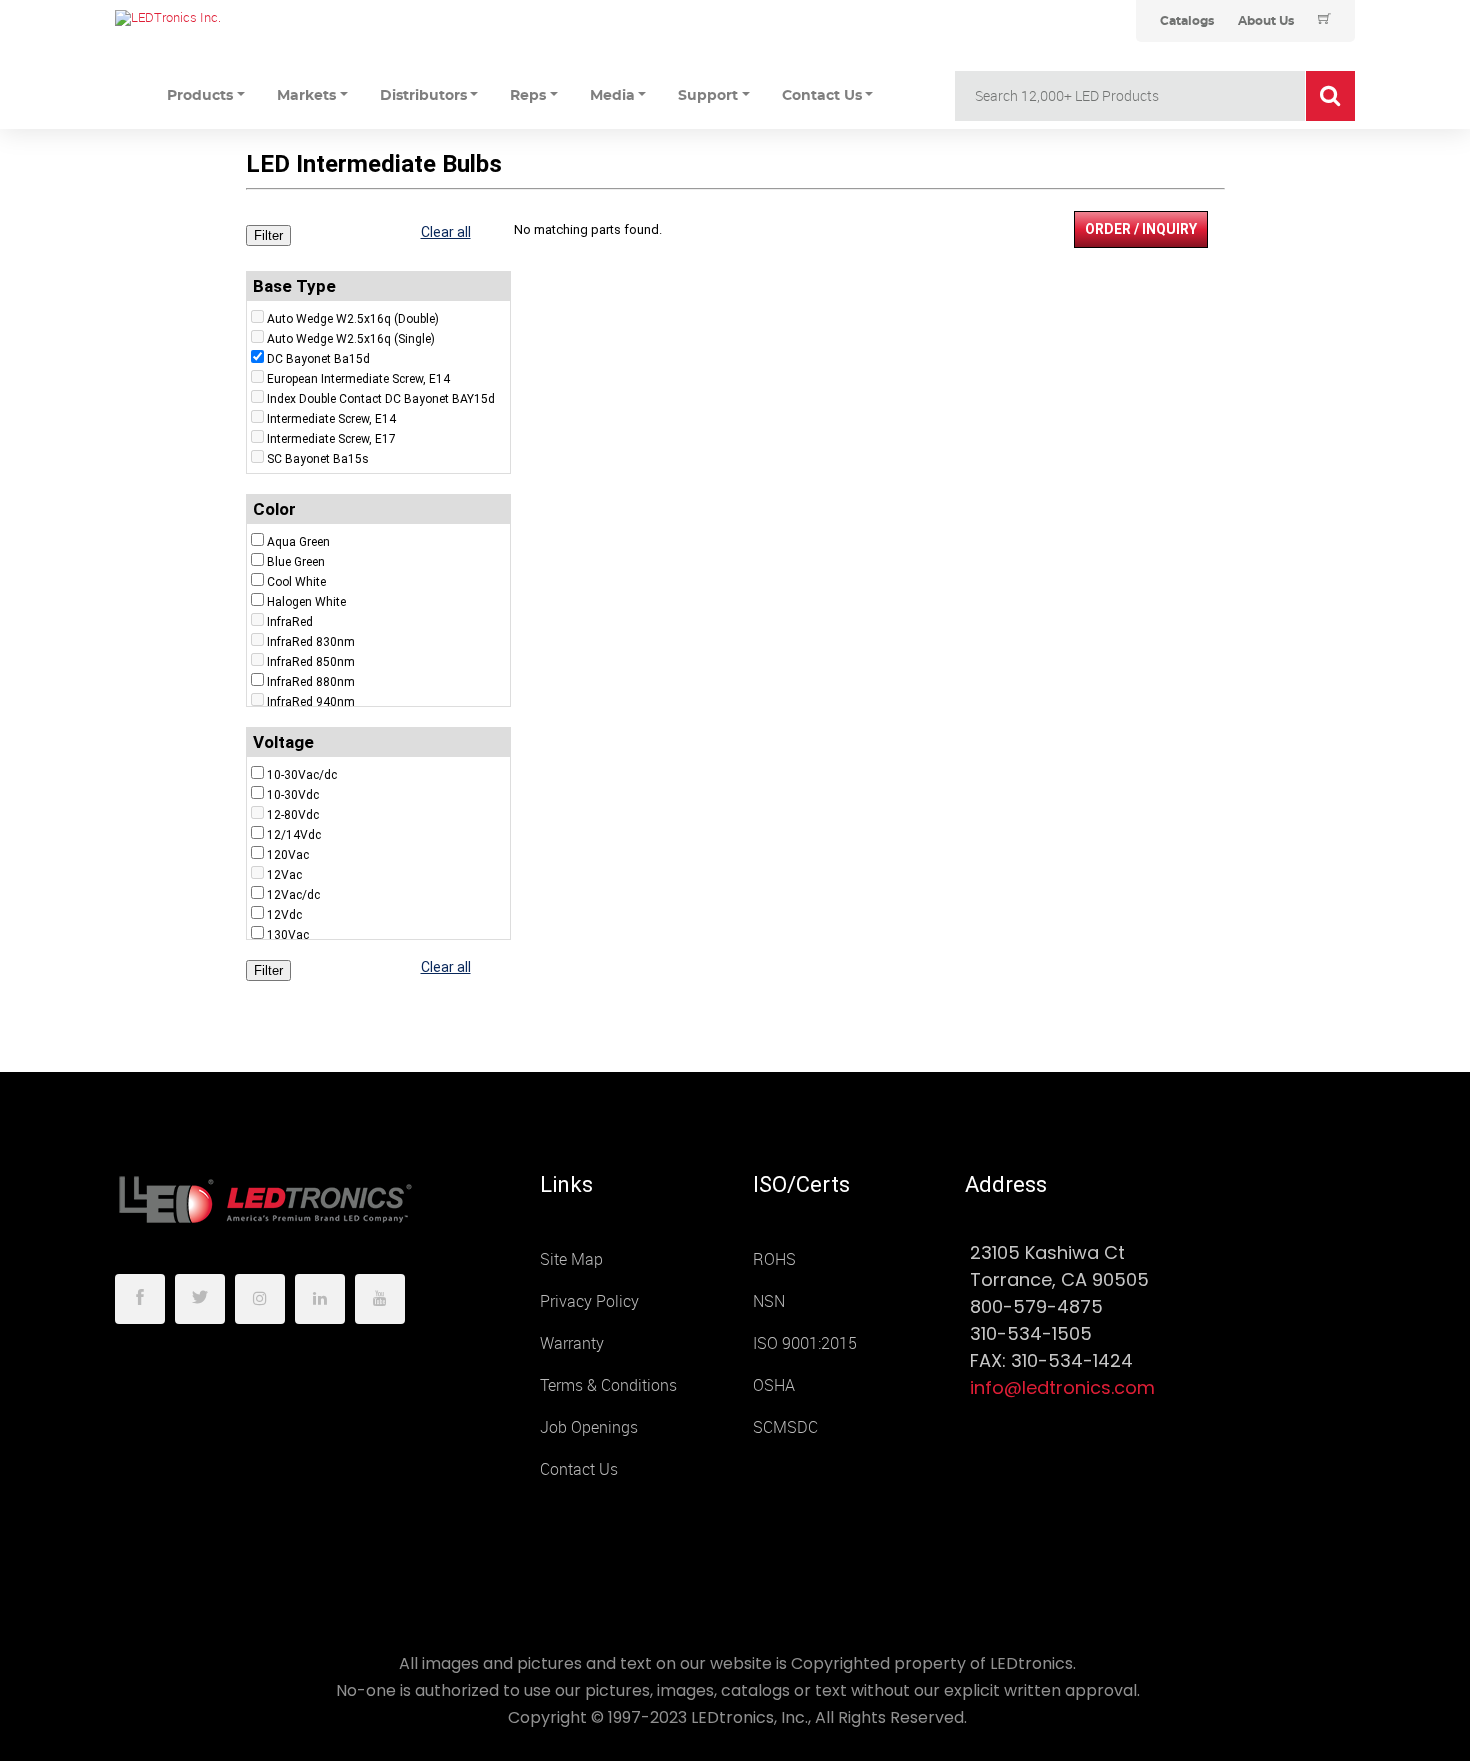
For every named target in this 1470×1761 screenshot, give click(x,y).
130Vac (288, 935)
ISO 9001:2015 (805, 1343)
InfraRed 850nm (311, 662)
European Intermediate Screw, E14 (358, 379)
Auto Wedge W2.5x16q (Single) (351, 339)
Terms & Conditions (608, 1385)
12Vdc (284, 915)
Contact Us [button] (822, 96)
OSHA (774, 1385)
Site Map (571, 1259)
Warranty (572, 1343)
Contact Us (579, 1469)
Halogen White (306, 602)
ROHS (774, 1259)
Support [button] (708, 96)
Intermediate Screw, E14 (331, 419)
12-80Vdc (293, 815)
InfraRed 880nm (311, 682)
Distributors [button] (423, 96)
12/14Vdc (294, 835)
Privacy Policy (589, 1301)
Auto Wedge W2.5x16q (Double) (353, 319)
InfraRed (290, 622)
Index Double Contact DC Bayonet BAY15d (381, 399)
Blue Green (296, 562)
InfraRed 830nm (311, 642)
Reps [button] (528, 96)
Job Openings (589, 1427)
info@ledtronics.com (1062, 1387)
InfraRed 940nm (311, 702)
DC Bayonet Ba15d (318, 359)
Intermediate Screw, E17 (331, 439)
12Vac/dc (293, 895)
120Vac (288, 855)
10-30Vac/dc (302, 775)
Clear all (446, 232)
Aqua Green (298, 542)
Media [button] (612, 96)
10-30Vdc (293, 795)
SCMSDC (785, 1427)
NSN (769, 1301)
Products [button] (200, 96)
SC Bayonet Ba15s (318, 459)
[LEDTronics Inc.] (265, 18)
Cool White (296, 582)
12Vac (284, 875)
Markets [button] (306, 96)
